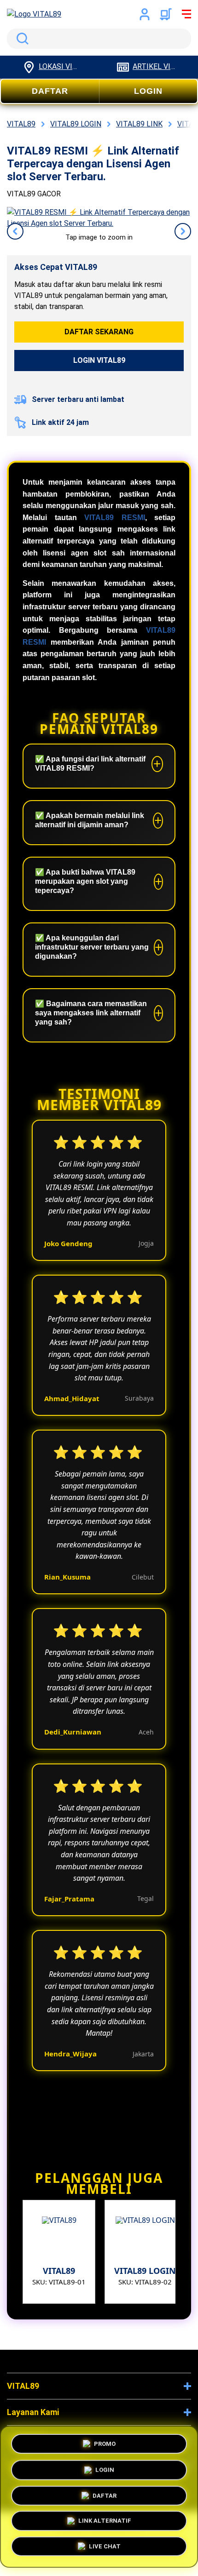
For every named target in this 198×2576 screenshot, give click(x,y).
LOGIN (148, 91)
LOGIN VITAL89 (99, 360)
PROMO (105, 2441)
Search (21, 39)
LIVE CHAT (105, 2549)
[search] (99, 39)
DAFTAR (50, 91)
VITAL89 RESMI (115, 518)
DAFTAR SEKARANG (99, 332)
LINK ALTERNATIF (105, 2523)
